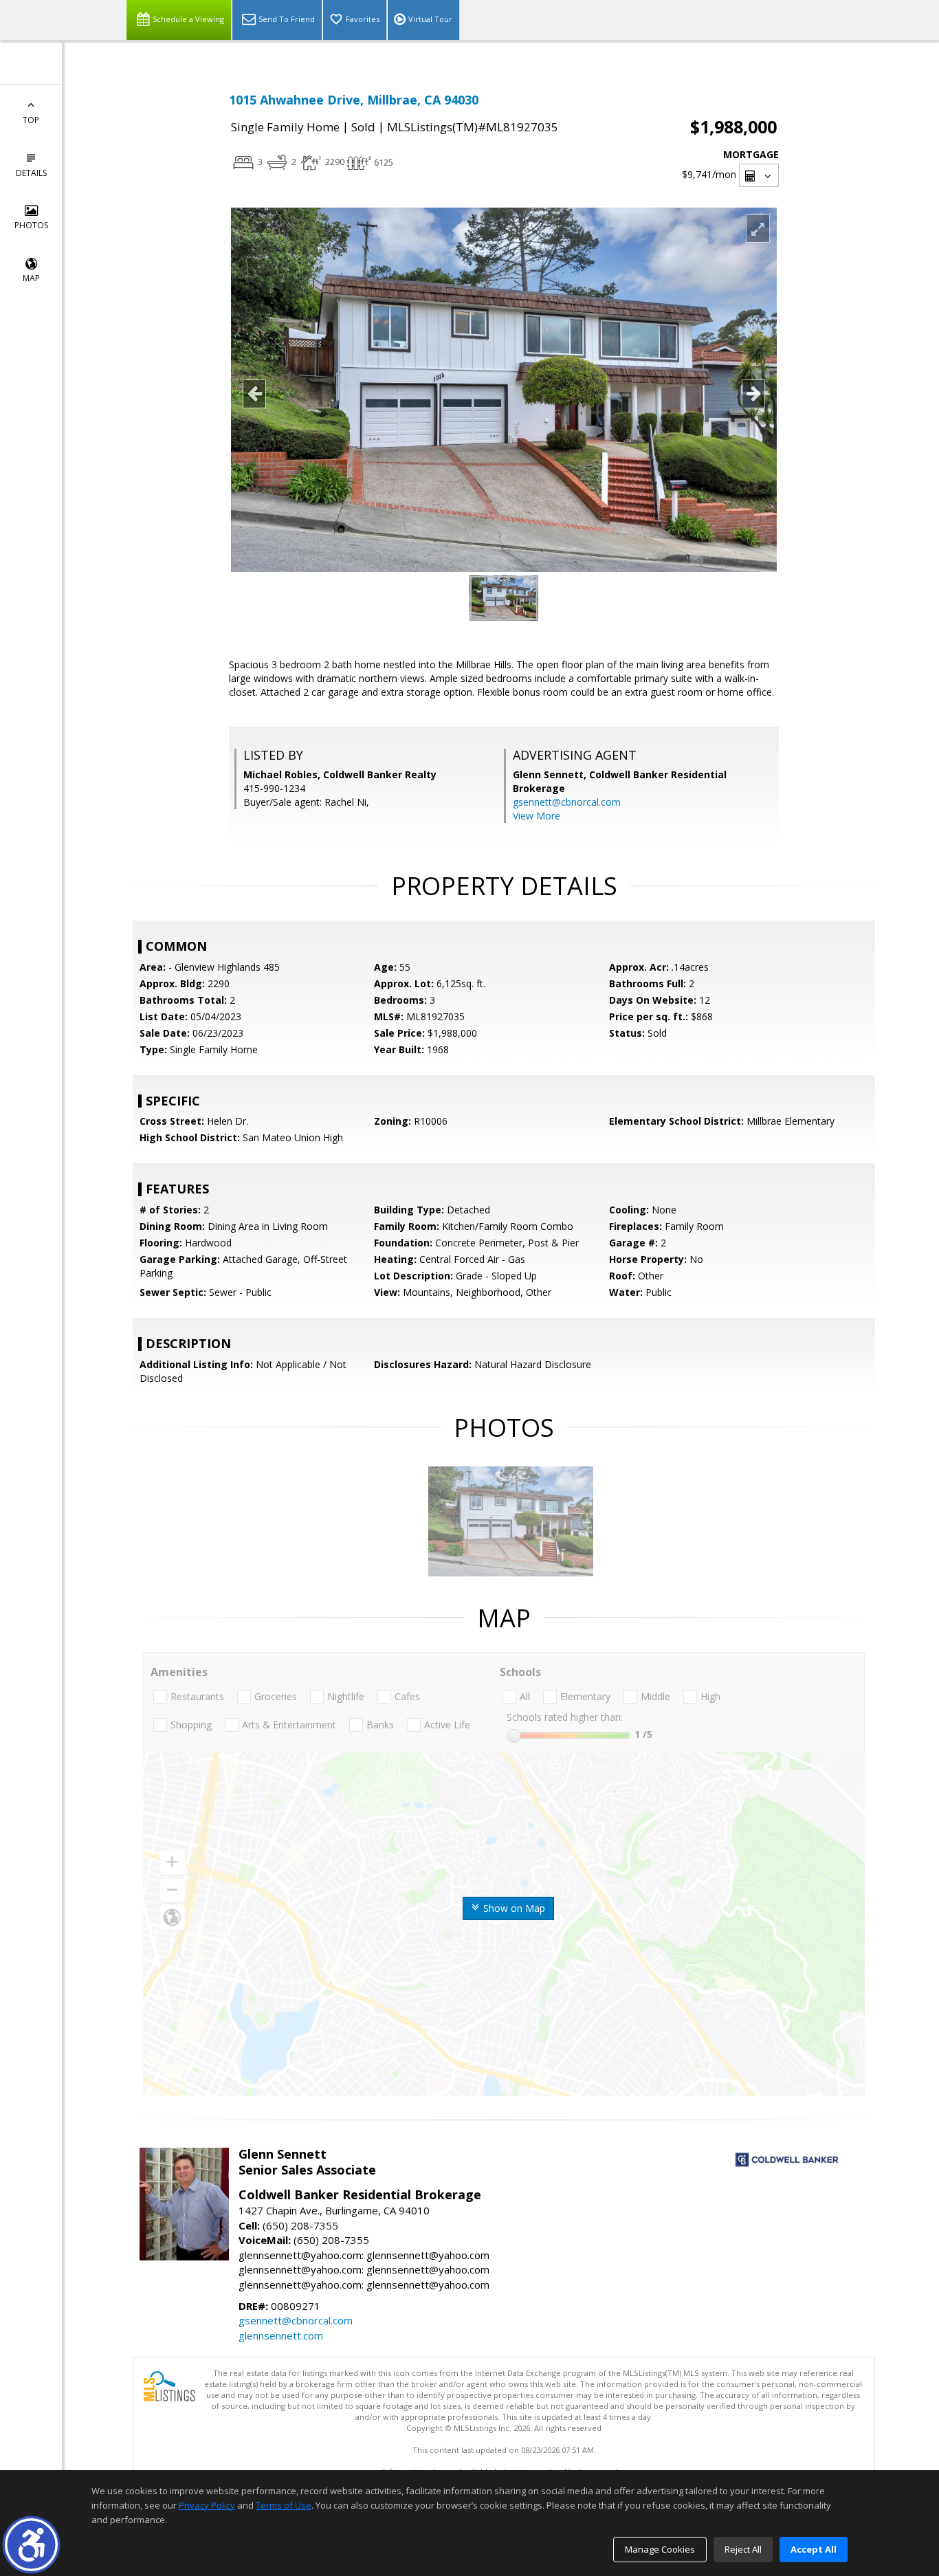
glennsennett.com (281, 2335)
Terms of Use (284, 2505)
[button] (31, 2545)
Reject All (743, 2549)
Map (31, 278)
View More (537, 816)
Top (31, 120)
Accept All (814, 2549)
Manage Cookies (660, 2549)
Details (31, 173)
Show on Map (513, 1908)
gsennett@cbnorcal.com (567, 802)
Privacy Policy (207, 2505)
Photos (31, 225)
